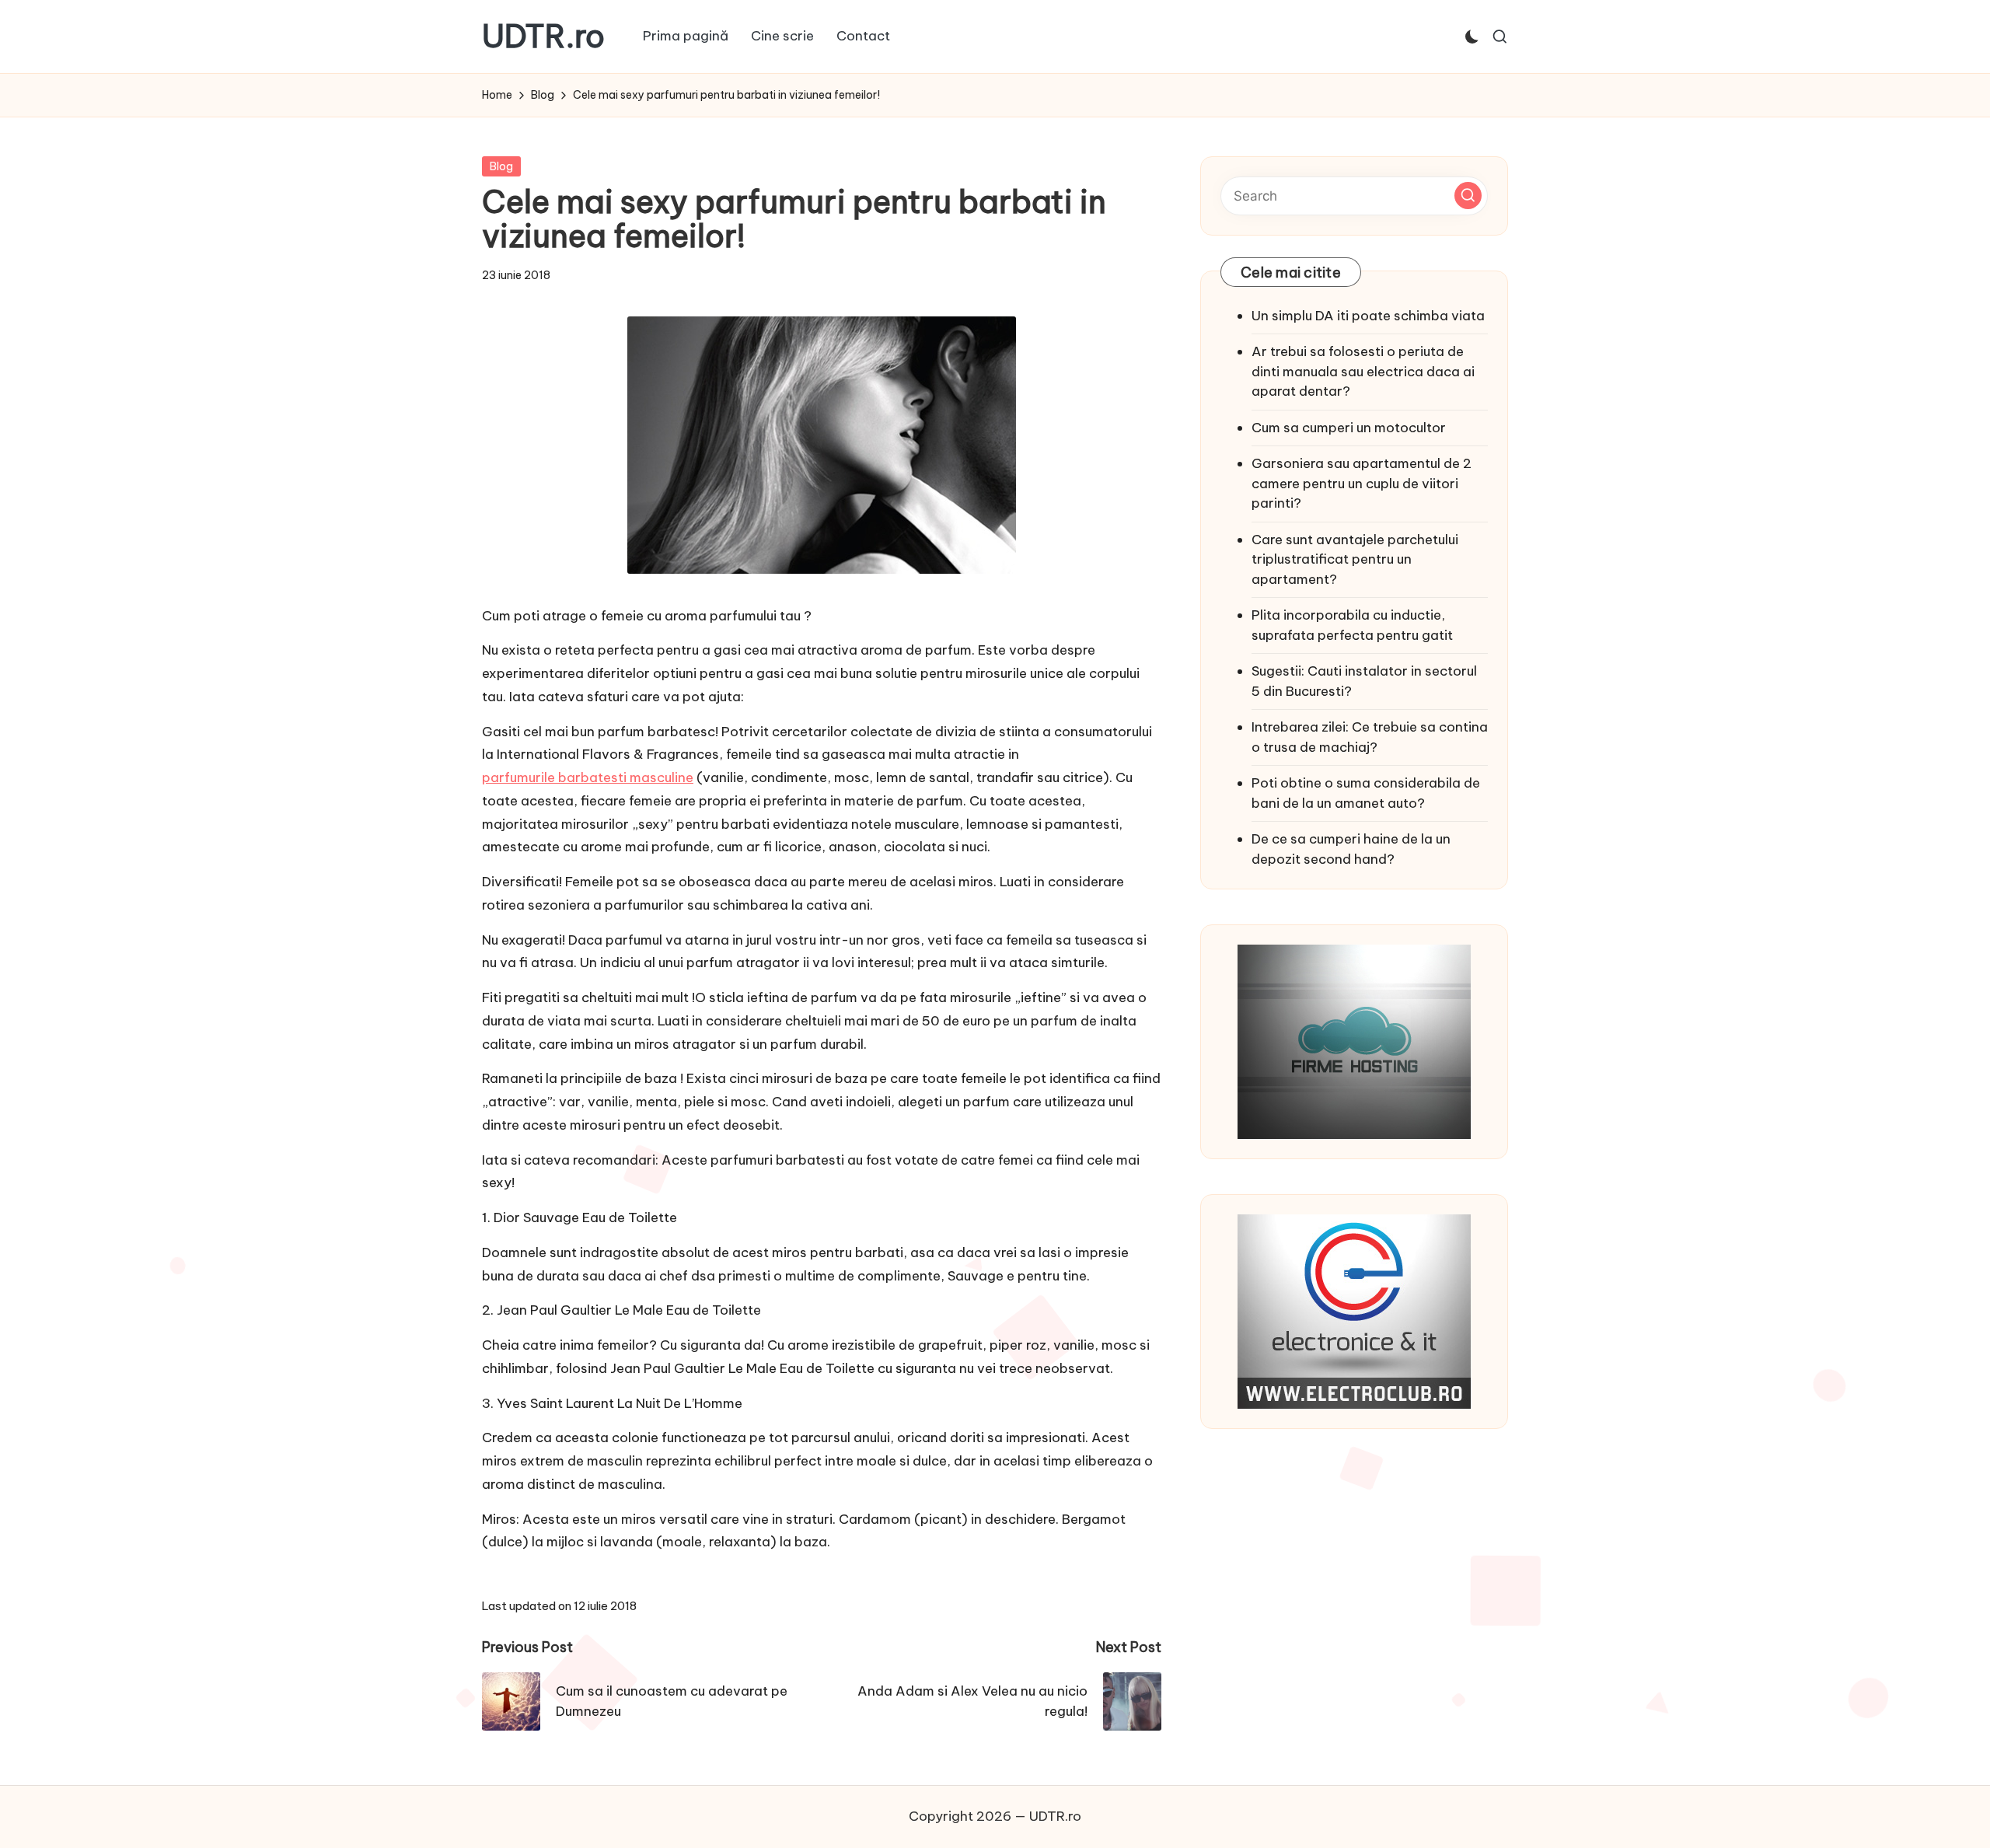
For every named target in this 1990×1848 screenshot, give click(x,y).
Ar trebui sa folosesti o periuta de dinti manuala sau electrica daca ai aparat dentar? (1363, 371)
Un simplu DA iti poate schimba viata (1368, 316)
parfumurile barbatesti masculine (588, 777)
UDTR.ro (543, 37)
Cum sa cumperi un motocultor (1349, 428)
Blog (501, 166)
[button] (1468, 196)
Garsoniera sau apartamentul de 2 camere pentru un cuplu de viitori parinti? (1362, 483)
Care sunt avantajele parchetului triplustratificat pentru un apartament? (1355, 559)
